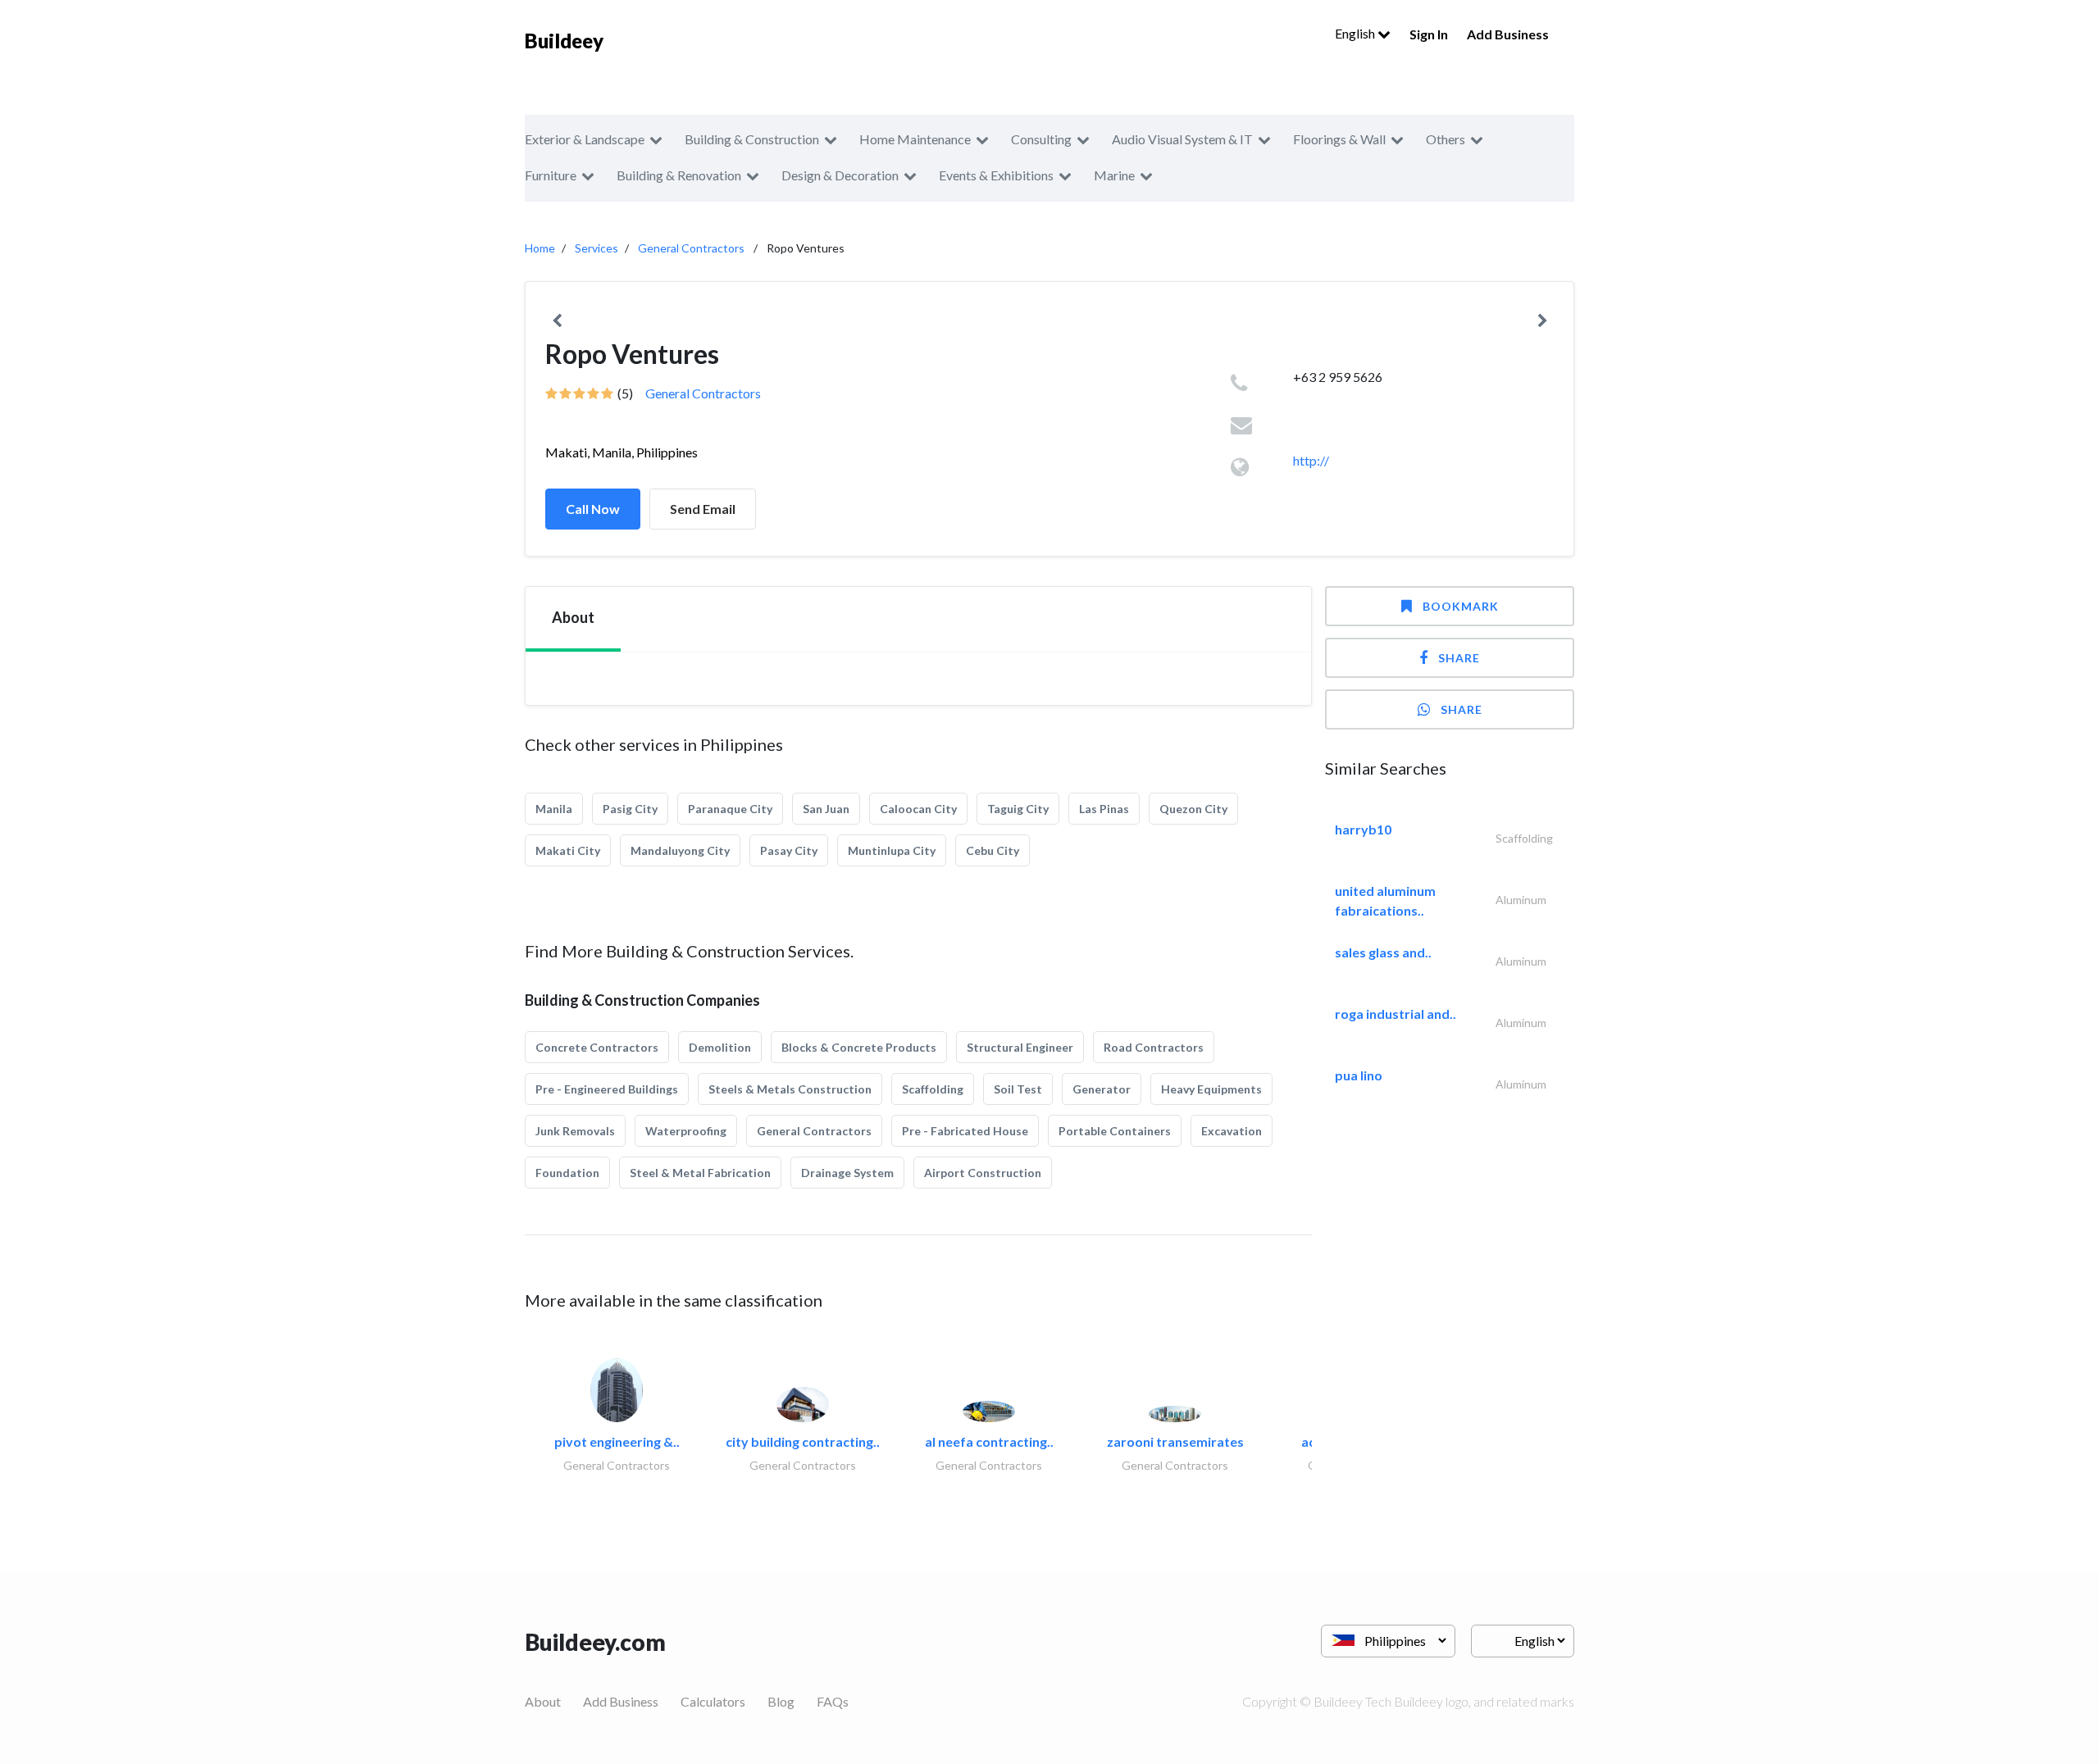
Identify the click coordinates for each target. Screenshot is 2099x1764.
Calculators (713, 1701)
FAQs (833, 1701)
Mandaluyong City (680, 850)
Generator (1102, 1089)
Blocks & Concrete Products (859, 1047)
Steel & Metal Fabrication (700, 1173)
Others (1446, 139)
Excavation (1232, 1131)
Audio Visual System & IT (1182, 139)
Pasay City (789, 850)
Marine (1114, 175)
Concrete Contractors (597, 1047)
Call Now (593, 509)
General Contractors (691, 248)
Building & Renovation (679, 175)
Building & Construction (752, 139)
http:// (1311, 460)
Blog (781, 1701)
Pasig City (630, 809)
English (1356, 33)
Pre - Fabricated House (965, 1131)
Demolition (720, 1047)
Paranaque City (730, 809)
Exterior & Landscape (585, 139)
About (543, 1701)
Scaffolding (933, 1089)
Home (540, 248)
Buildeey (564, 41)
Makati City (568, 850)
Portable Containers (1115, 1131)
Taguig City (1018, 809)
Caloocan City (918, 809)
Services (596, 248)
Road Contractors (1154, 1047)
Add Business (1508, 34)
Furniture (551, 175)
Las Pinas (1104, 809)
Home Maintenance (915, 139)
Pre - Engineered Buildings (607, 1089)
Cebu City (993, 850)
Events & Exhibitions (996, 175)
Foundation (567, 1173)
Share (1459, 658)
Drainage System (847, 1173)
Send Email (703, 509)
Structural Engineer (1020, 1047)
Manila (554, 809)
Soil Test (1018, 1089)
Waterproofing (686, 1131)
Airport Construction (983, 1173)
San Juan (826, 809)
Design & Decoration (840, 175)
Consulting (1041, 139)
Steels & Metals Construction (790, 1089)
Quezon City (1193, 809)
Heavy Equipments (1211, 1089)
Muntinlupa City (892, 850)
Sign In (1429, 34)
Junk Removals (575, 1131)
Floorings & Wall (1339, 139)
